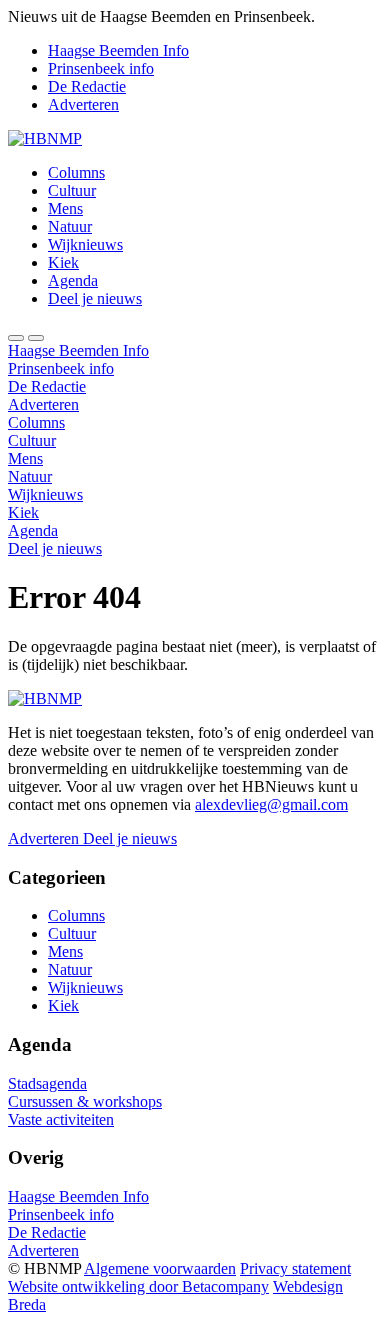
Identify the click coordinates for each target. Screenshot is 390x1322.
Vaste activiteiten (61, 1119)
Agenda (73, 280)
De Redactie (87, 86)
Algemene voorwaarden (160, 1268)
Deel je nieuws (95, 298)
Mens (65, 208)
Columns (76, 172)
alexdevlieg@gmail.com (271, 804)
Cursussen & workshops (85, 1101)
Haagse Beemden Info (118, 50)
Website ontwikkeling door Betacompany (138, 1286)
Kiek (63, 262)
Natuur (70, 226)
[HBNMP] (45, 138)
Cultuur (72, 190)
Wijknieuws (85, 244)
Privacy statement (295, 1268)
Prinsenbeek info (101, 68)
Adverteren (83, 104)
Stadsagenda (47, 1083)
